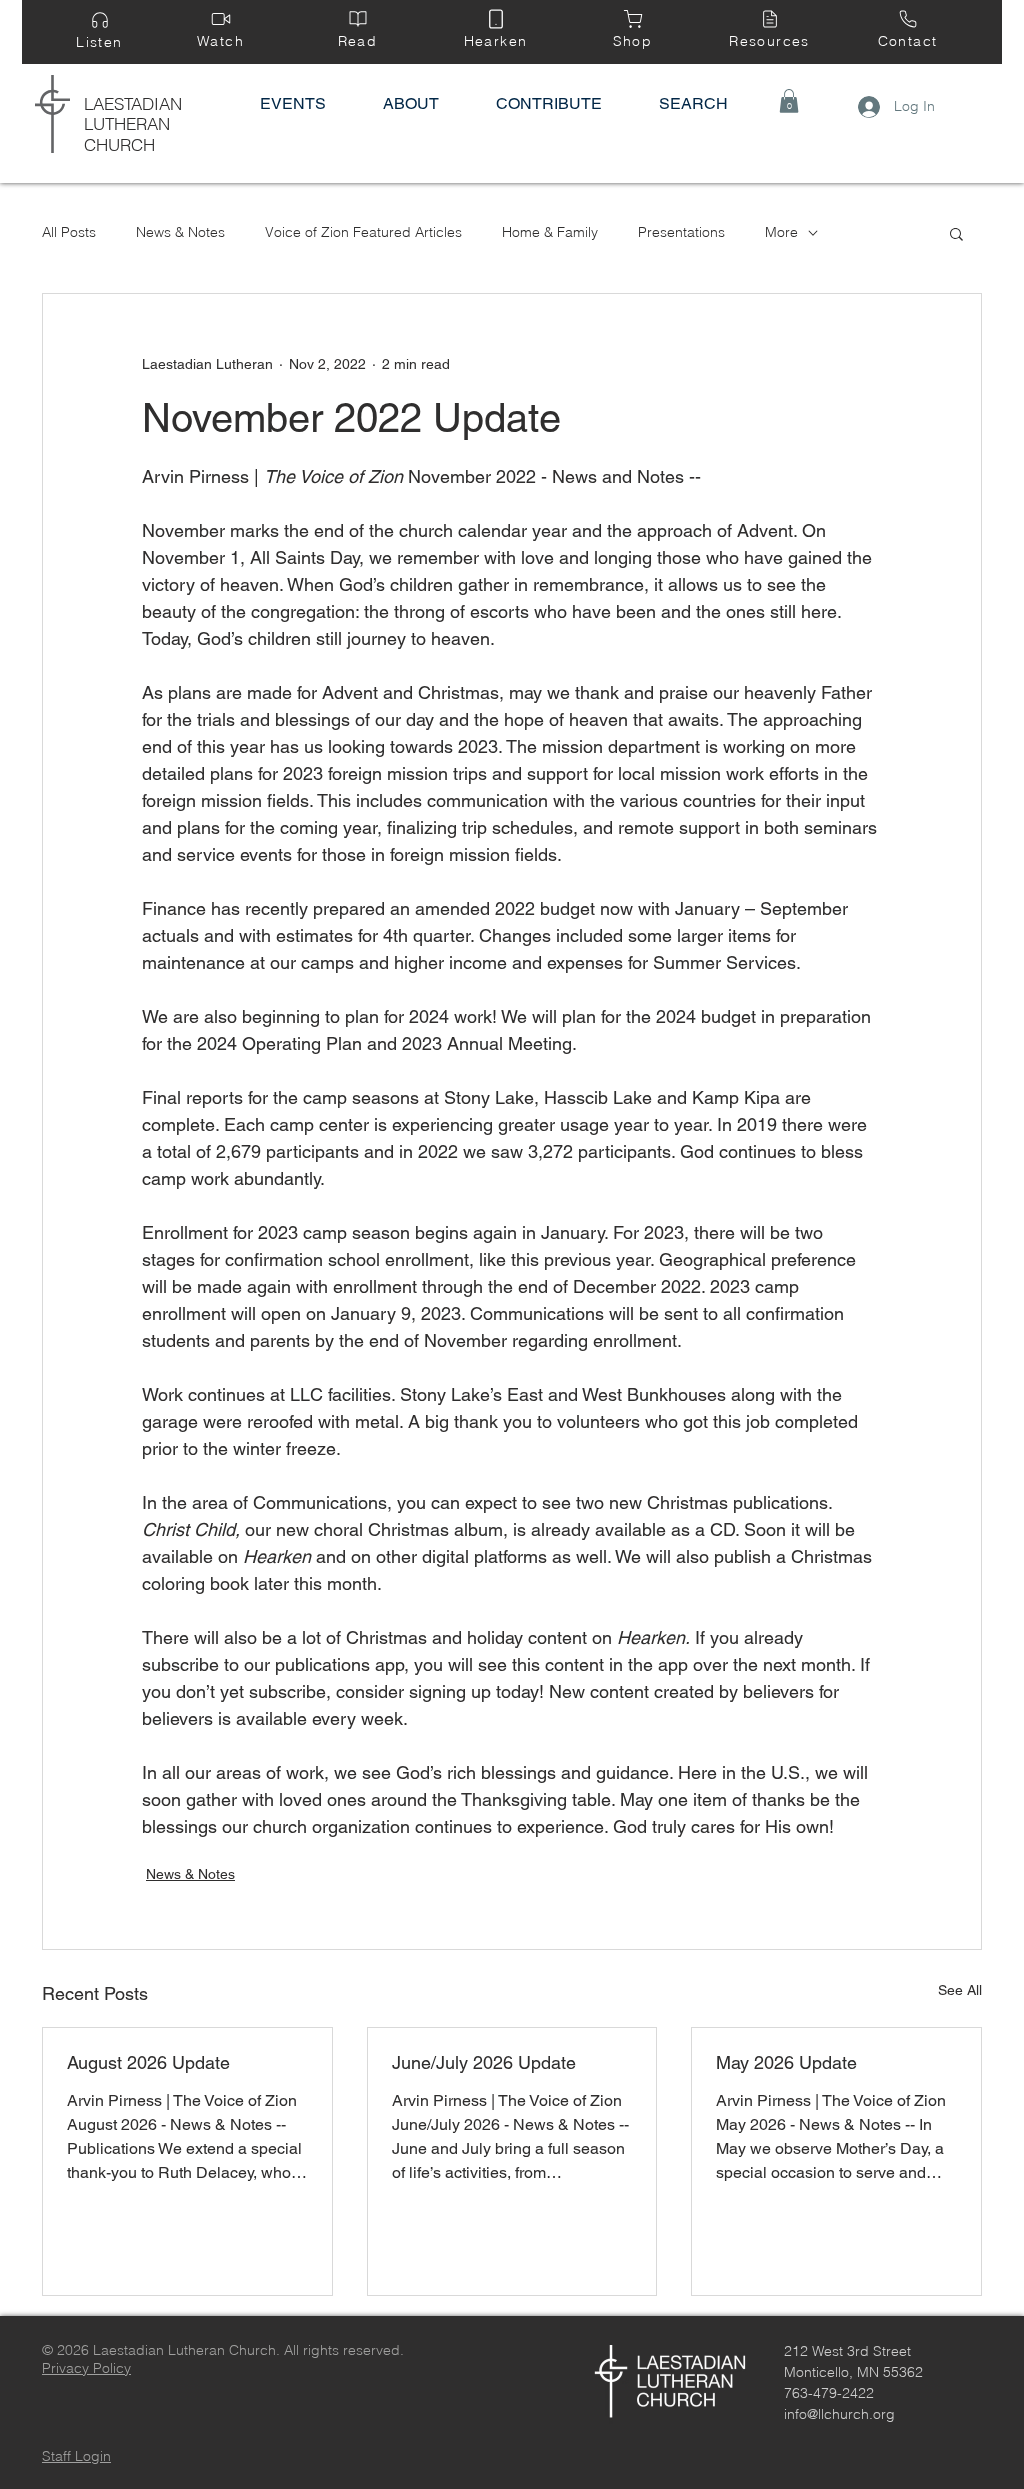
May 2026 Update (786, 2062)
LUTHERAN (127, 123)
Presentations (681, 232)
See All (960, 1990)
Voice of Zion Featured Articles (363, 232)
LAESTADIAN (133, 103)
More (781, 232)
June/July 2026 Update (484, 2062)
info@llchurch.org (839, 2414)
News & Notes (180, 232)
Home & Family (550, 232)
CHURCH (119, 144)
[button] (789, 101)
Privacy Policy (86, 2368)
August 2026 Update (148, 2062)
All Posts (69, 232)
